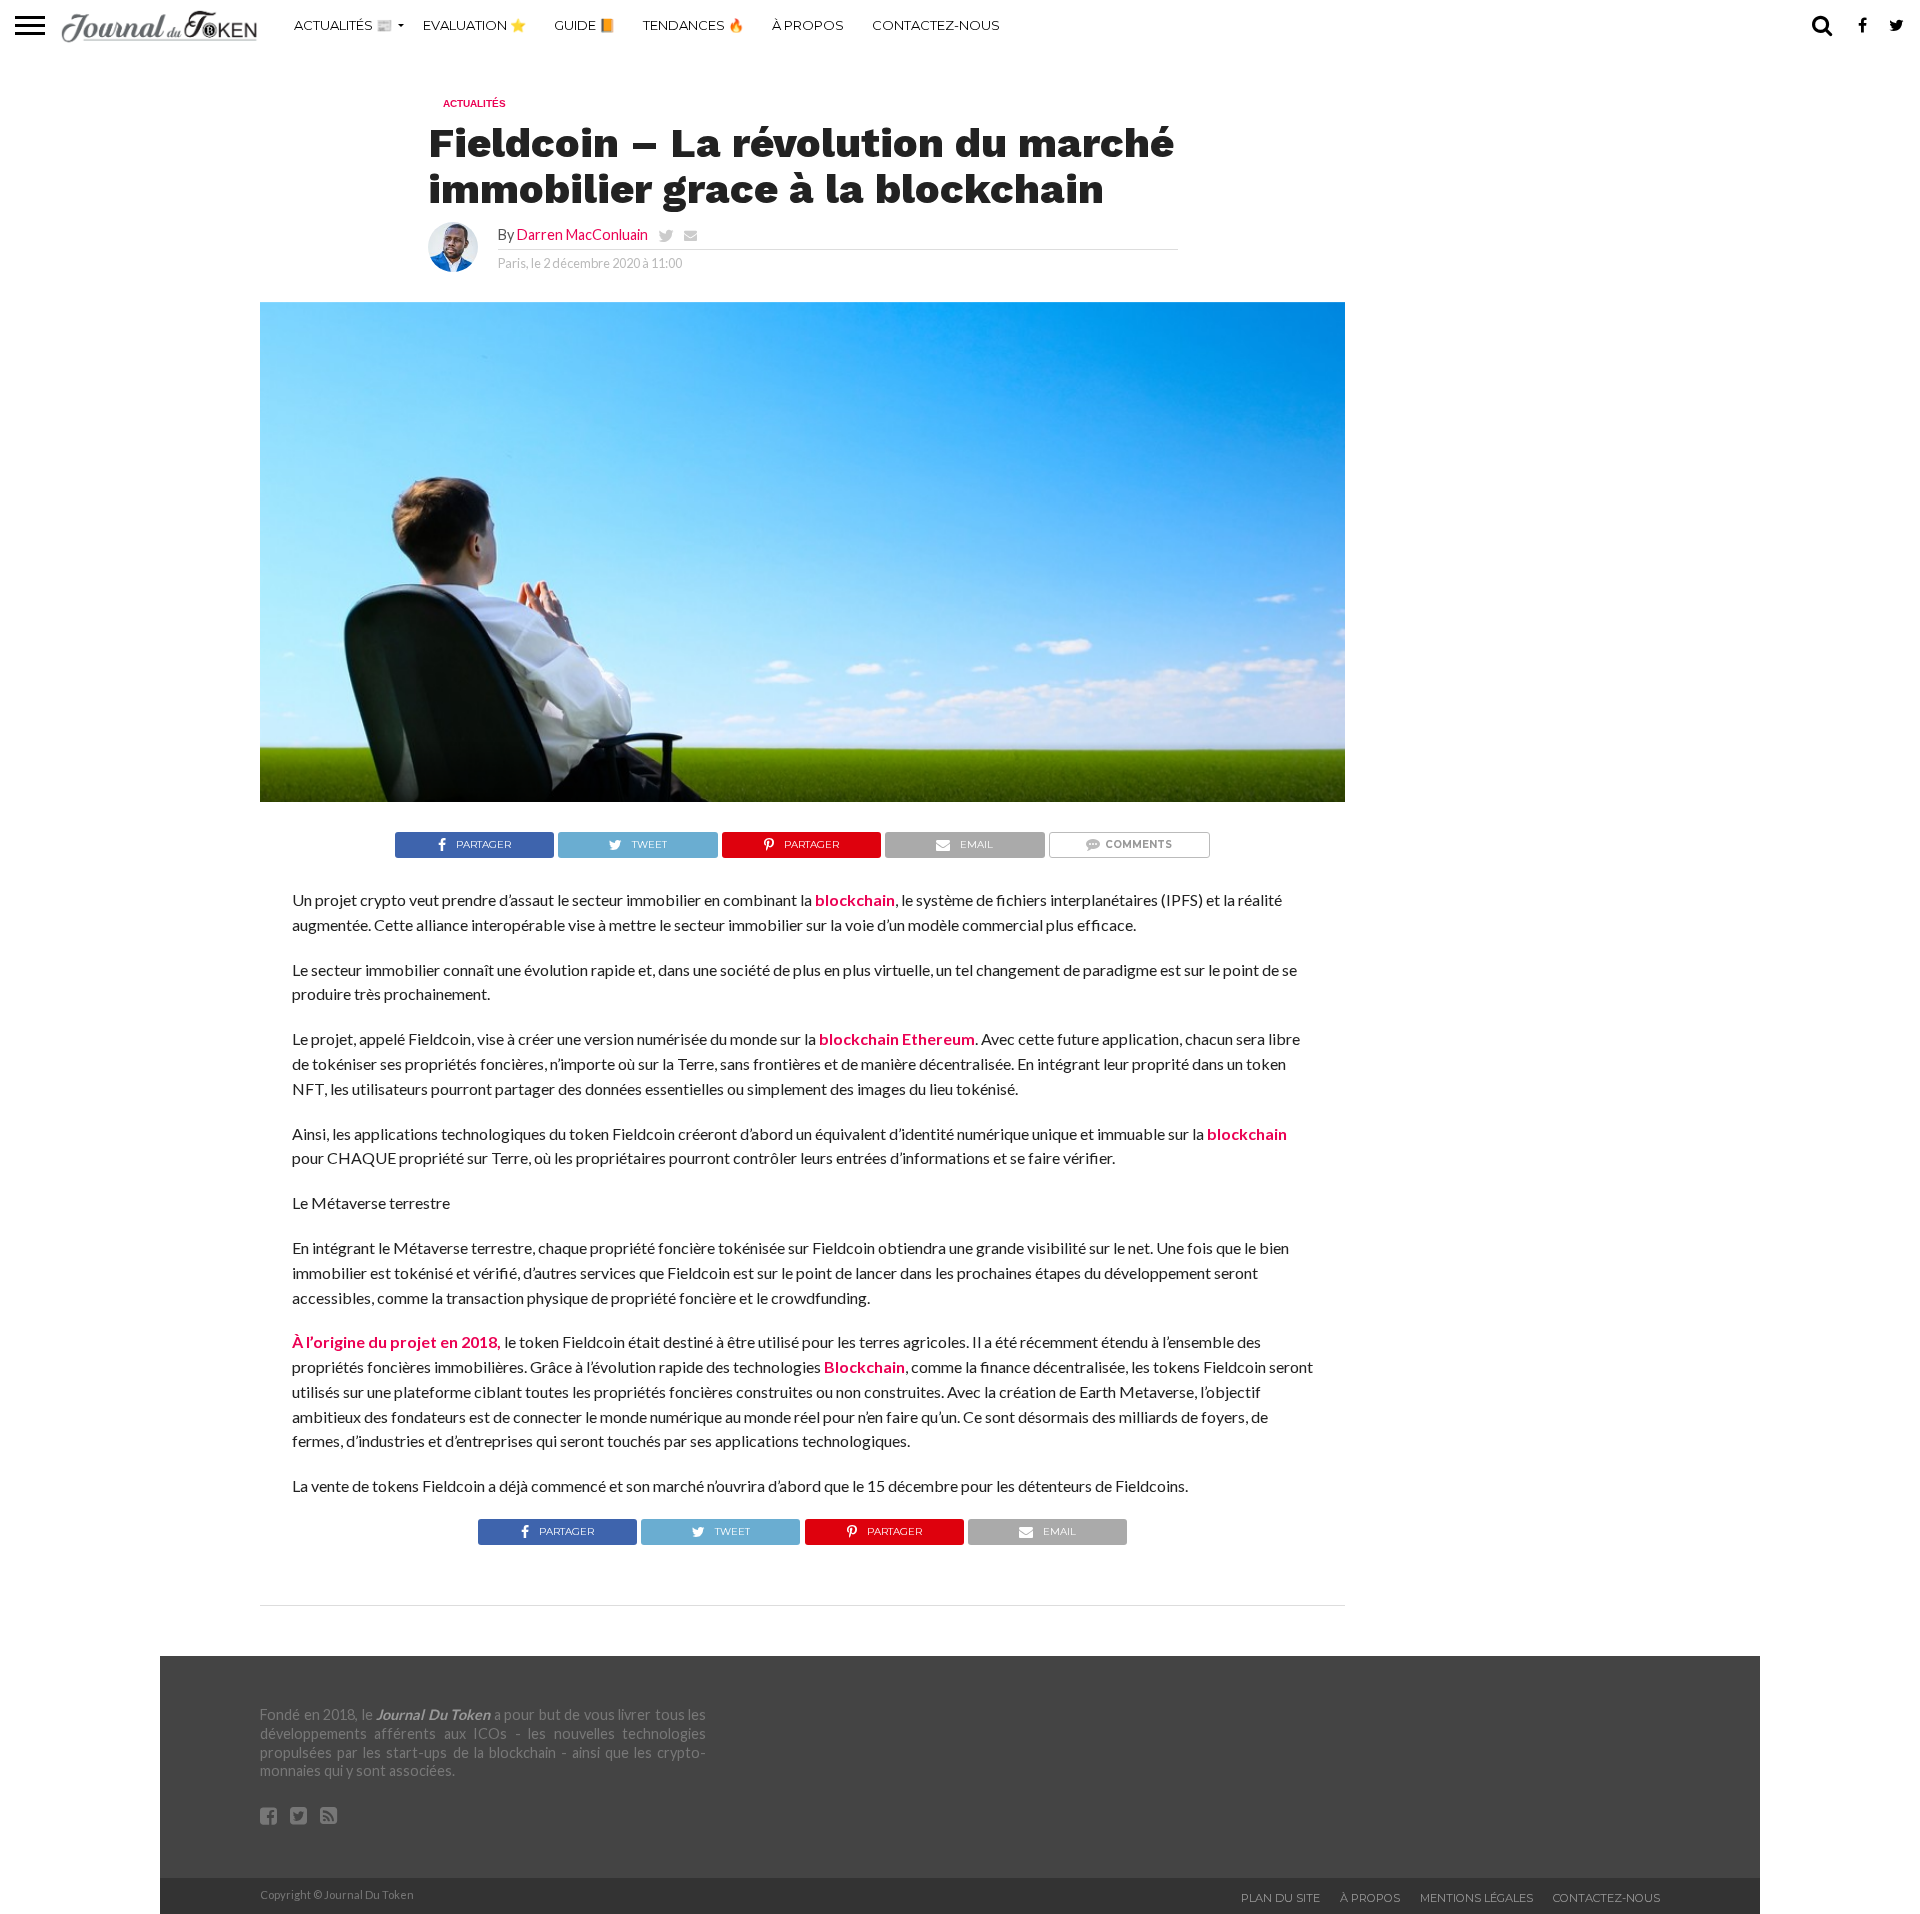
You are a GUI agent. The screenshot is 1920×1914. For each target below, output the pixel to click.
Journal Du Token (433, 1714)
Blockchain (864, 1366)
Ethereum (938, 1038)
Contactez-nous (936, 25)
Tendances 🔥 (693, 25)
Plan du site (1280, 1898)
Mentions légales (1476, 1898)
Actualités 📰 (343, 25)
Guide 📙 (584, 25)
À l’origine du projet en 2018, (396, 1341)
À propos (808, 25)
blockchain (855, 899)
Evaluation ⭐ (474, 25)
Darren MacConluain (582, 234)
